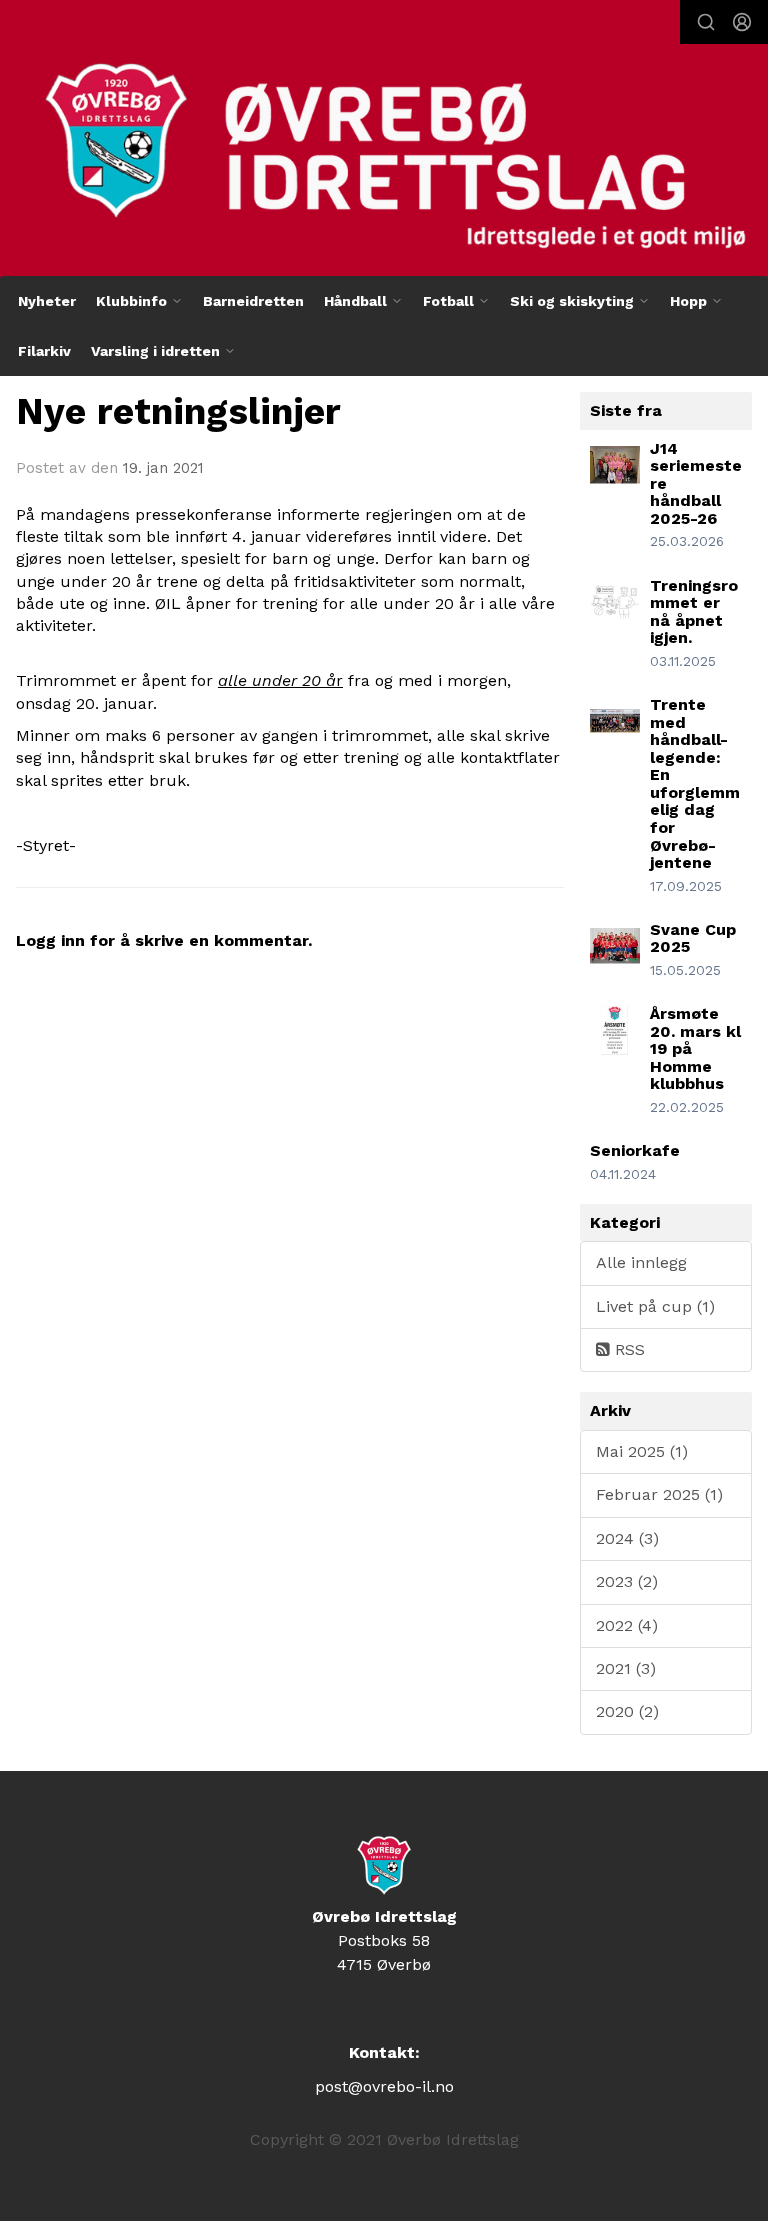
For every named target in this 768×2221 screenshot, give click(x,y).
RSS (627, 1349)
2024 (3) (627, 1538)
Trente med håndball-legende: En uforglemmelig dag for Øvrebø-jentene (695, 783)
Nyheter (47, 301)
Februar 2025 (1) (659, 1494)
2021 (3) (626, 1668)
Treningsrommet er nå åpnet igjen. (694, 612)
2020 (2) (627, 1711)
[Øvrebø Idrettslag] (384, 142)
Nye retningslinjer (178, 411)
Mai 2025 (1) (642, 1451)
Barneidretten (253, 301)
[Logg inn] (742, 22)
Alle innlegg (641, 1262)
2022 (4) (627, 1625)
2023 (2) (627, 1581)
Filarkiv (44, 351)
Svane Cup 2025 (693, 938)
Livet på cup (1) (655, 1306)
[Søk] (706, 22)
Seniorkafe (635, 1150)
